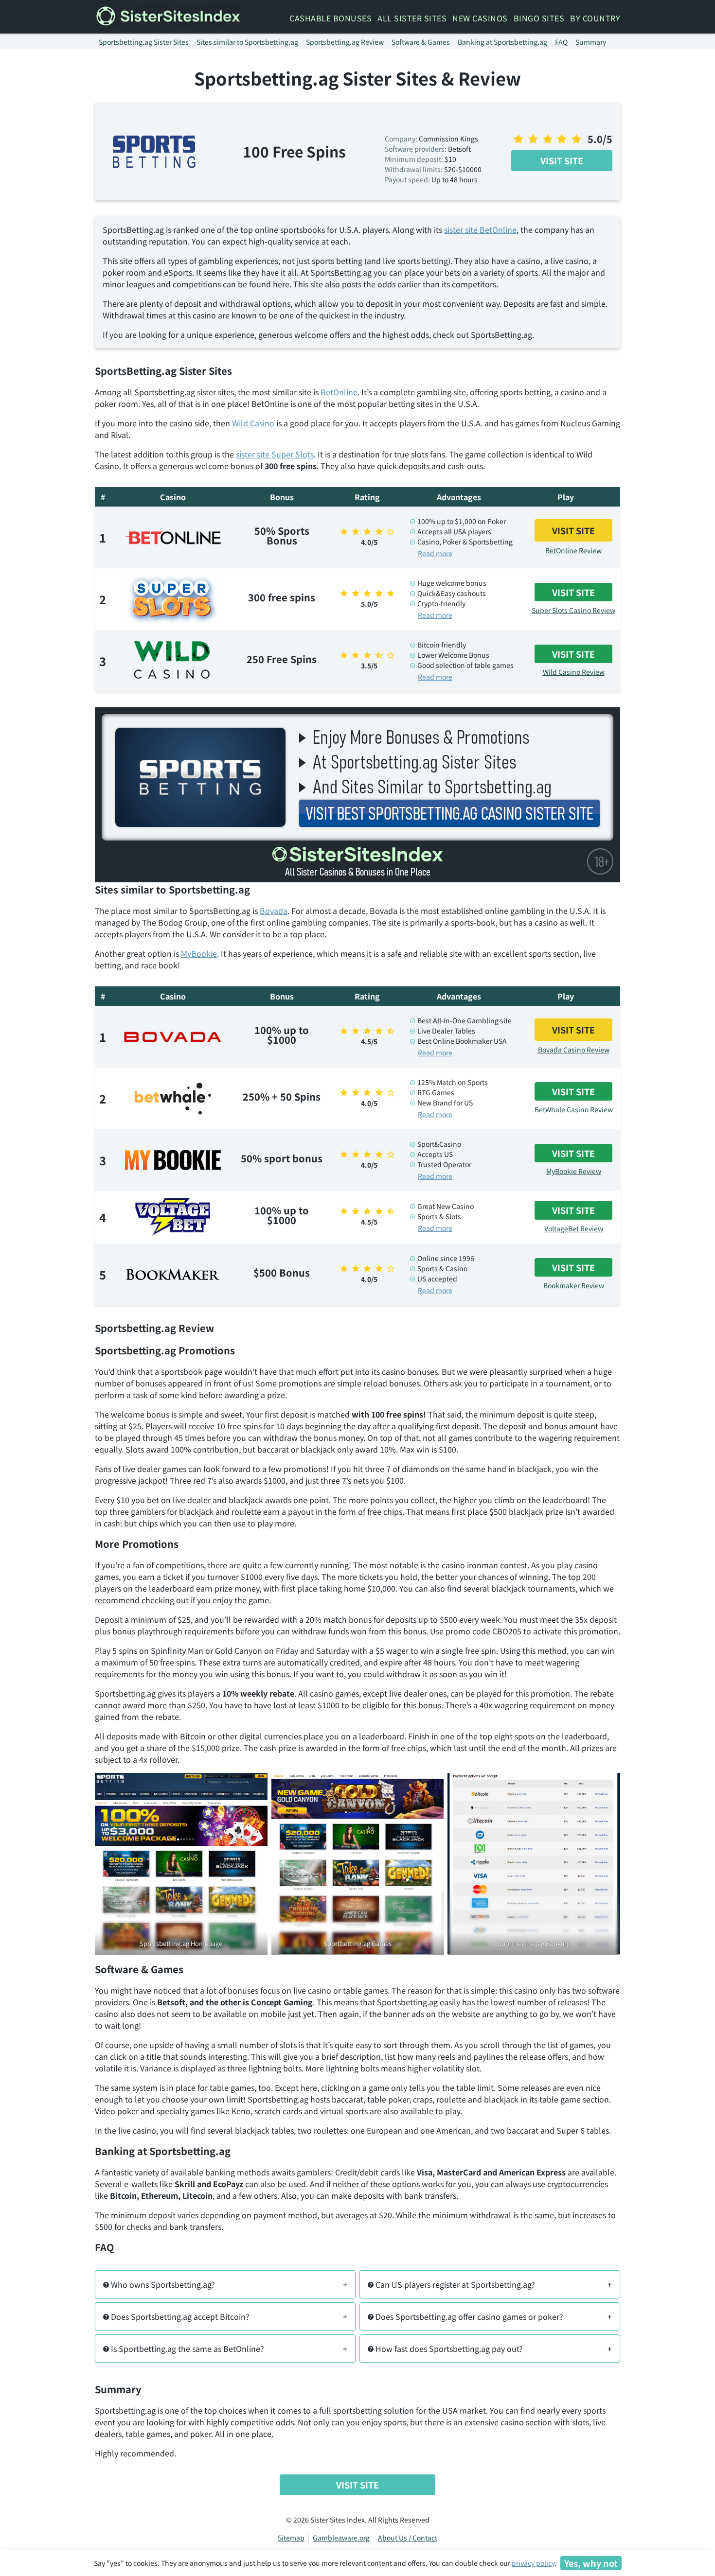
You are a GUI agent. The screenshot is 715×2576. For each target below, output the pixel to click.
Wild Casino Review (574, 672)
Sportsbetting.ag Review (345, 42)
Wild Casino (253, 423)
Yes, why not (591, 2563)
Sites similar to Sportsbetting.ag (247, 42)
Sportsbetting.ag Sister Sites (144, 42)
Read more (435, 553)
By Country (595, 18)
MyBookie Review (574, 1171)
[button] (225, 2284)
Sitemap (291, 2538)
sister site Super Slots (275, 454)
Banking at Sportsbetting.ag (502, 42)
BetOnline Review (573, 550)
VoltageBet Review (574, 1228)
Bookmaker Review (574, 1285)
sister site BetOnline (480, 229)
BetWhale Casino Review (574, 1109)
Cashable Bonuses (331, 18)
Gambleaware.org (341, 2538)
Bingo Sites (539, 18)
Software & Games (421, 42)
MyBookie (199, 953)
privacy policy (533, 2563)
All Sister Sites (412, 18)
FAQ (561, 42)
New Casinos (480, 18)
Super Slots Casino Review (573, 610)
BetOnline (339, 392)
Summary (591, 42)
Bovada (274, 911)
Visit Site (562, 160)
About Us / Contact (408, 2538)
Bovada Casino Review (574, 1050)
